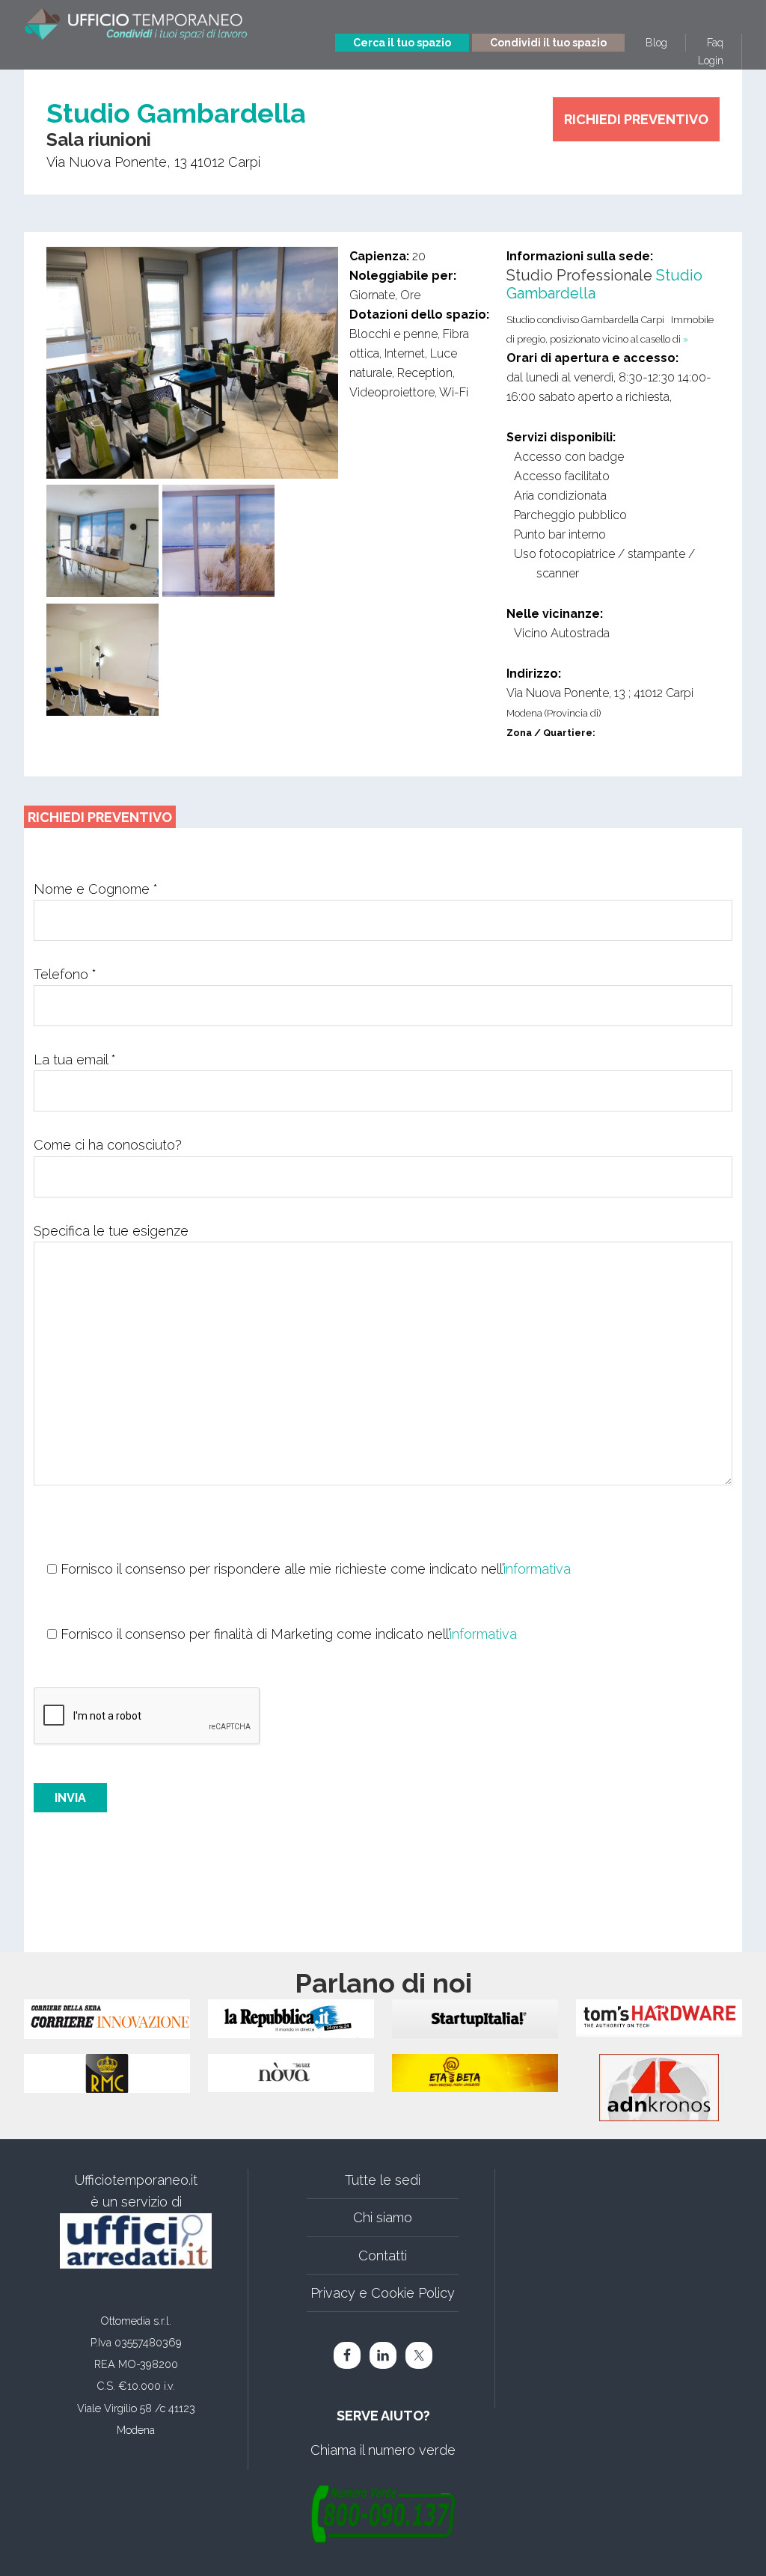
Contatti (383, 2255)
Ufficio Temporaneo (136, 28)
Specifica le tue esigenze (111, 1231)
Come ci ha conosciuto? (108, 1145)
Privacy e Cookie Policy (383, 2293)
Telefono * (65, 974)
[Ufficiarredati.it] (136, 2241)
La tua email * (75, 1059)
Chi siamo (383, 2217)
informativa (537, 1569)
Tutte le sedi (383, 2180)
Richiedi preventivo (636, 119)
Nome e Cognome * (96, 889)
